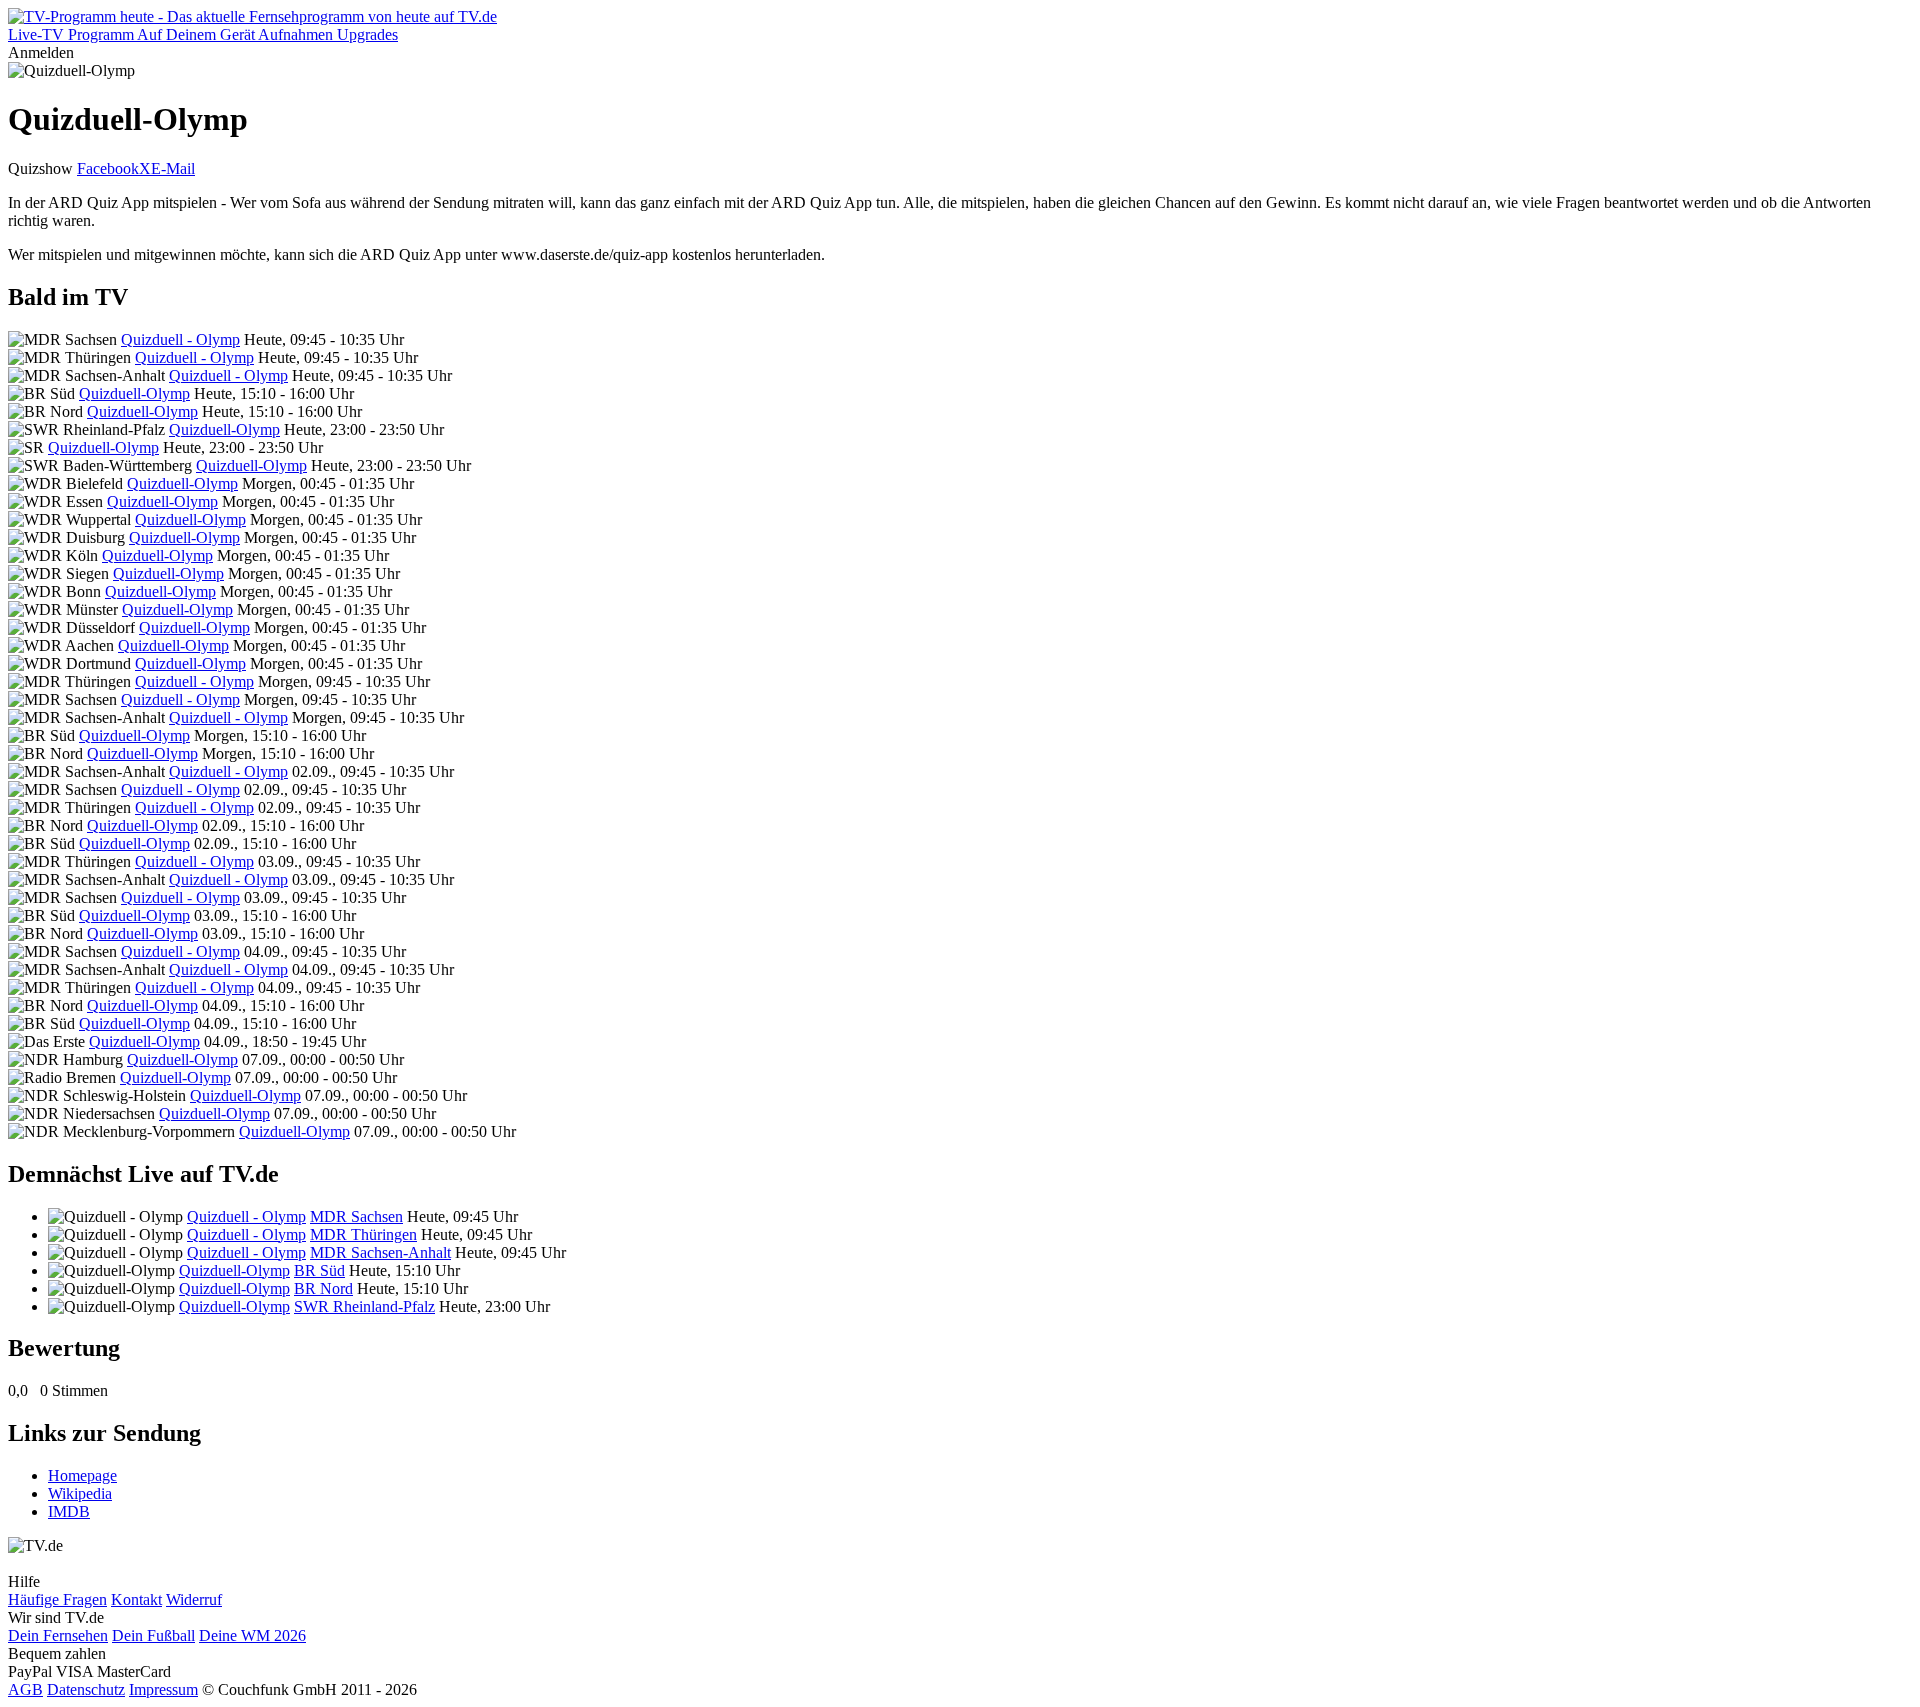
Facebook (108, 168)
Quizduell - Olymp (180, 339)
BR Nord (323, 1288)
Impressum (163, 1689)
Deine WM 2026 (252, 1635)
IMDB (69, 1511)
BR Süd (319, 1270)
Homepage (82, 1475)
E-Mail (173, 168)
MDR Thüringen (363, 1234)
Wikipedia (80, 1493)
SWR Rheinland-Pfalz (364, 1306)
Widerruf (194, 1599)
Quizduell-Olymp (134, 393)
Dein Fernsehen (58, 1635)
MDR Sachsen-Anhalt (380, 1252)
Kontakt (136, 1599)
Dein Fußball (153, 1635)
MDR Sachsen (356, 1216)
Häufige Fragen (57, 1599)
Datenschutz (86, 1689)
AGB (25, 1689)
